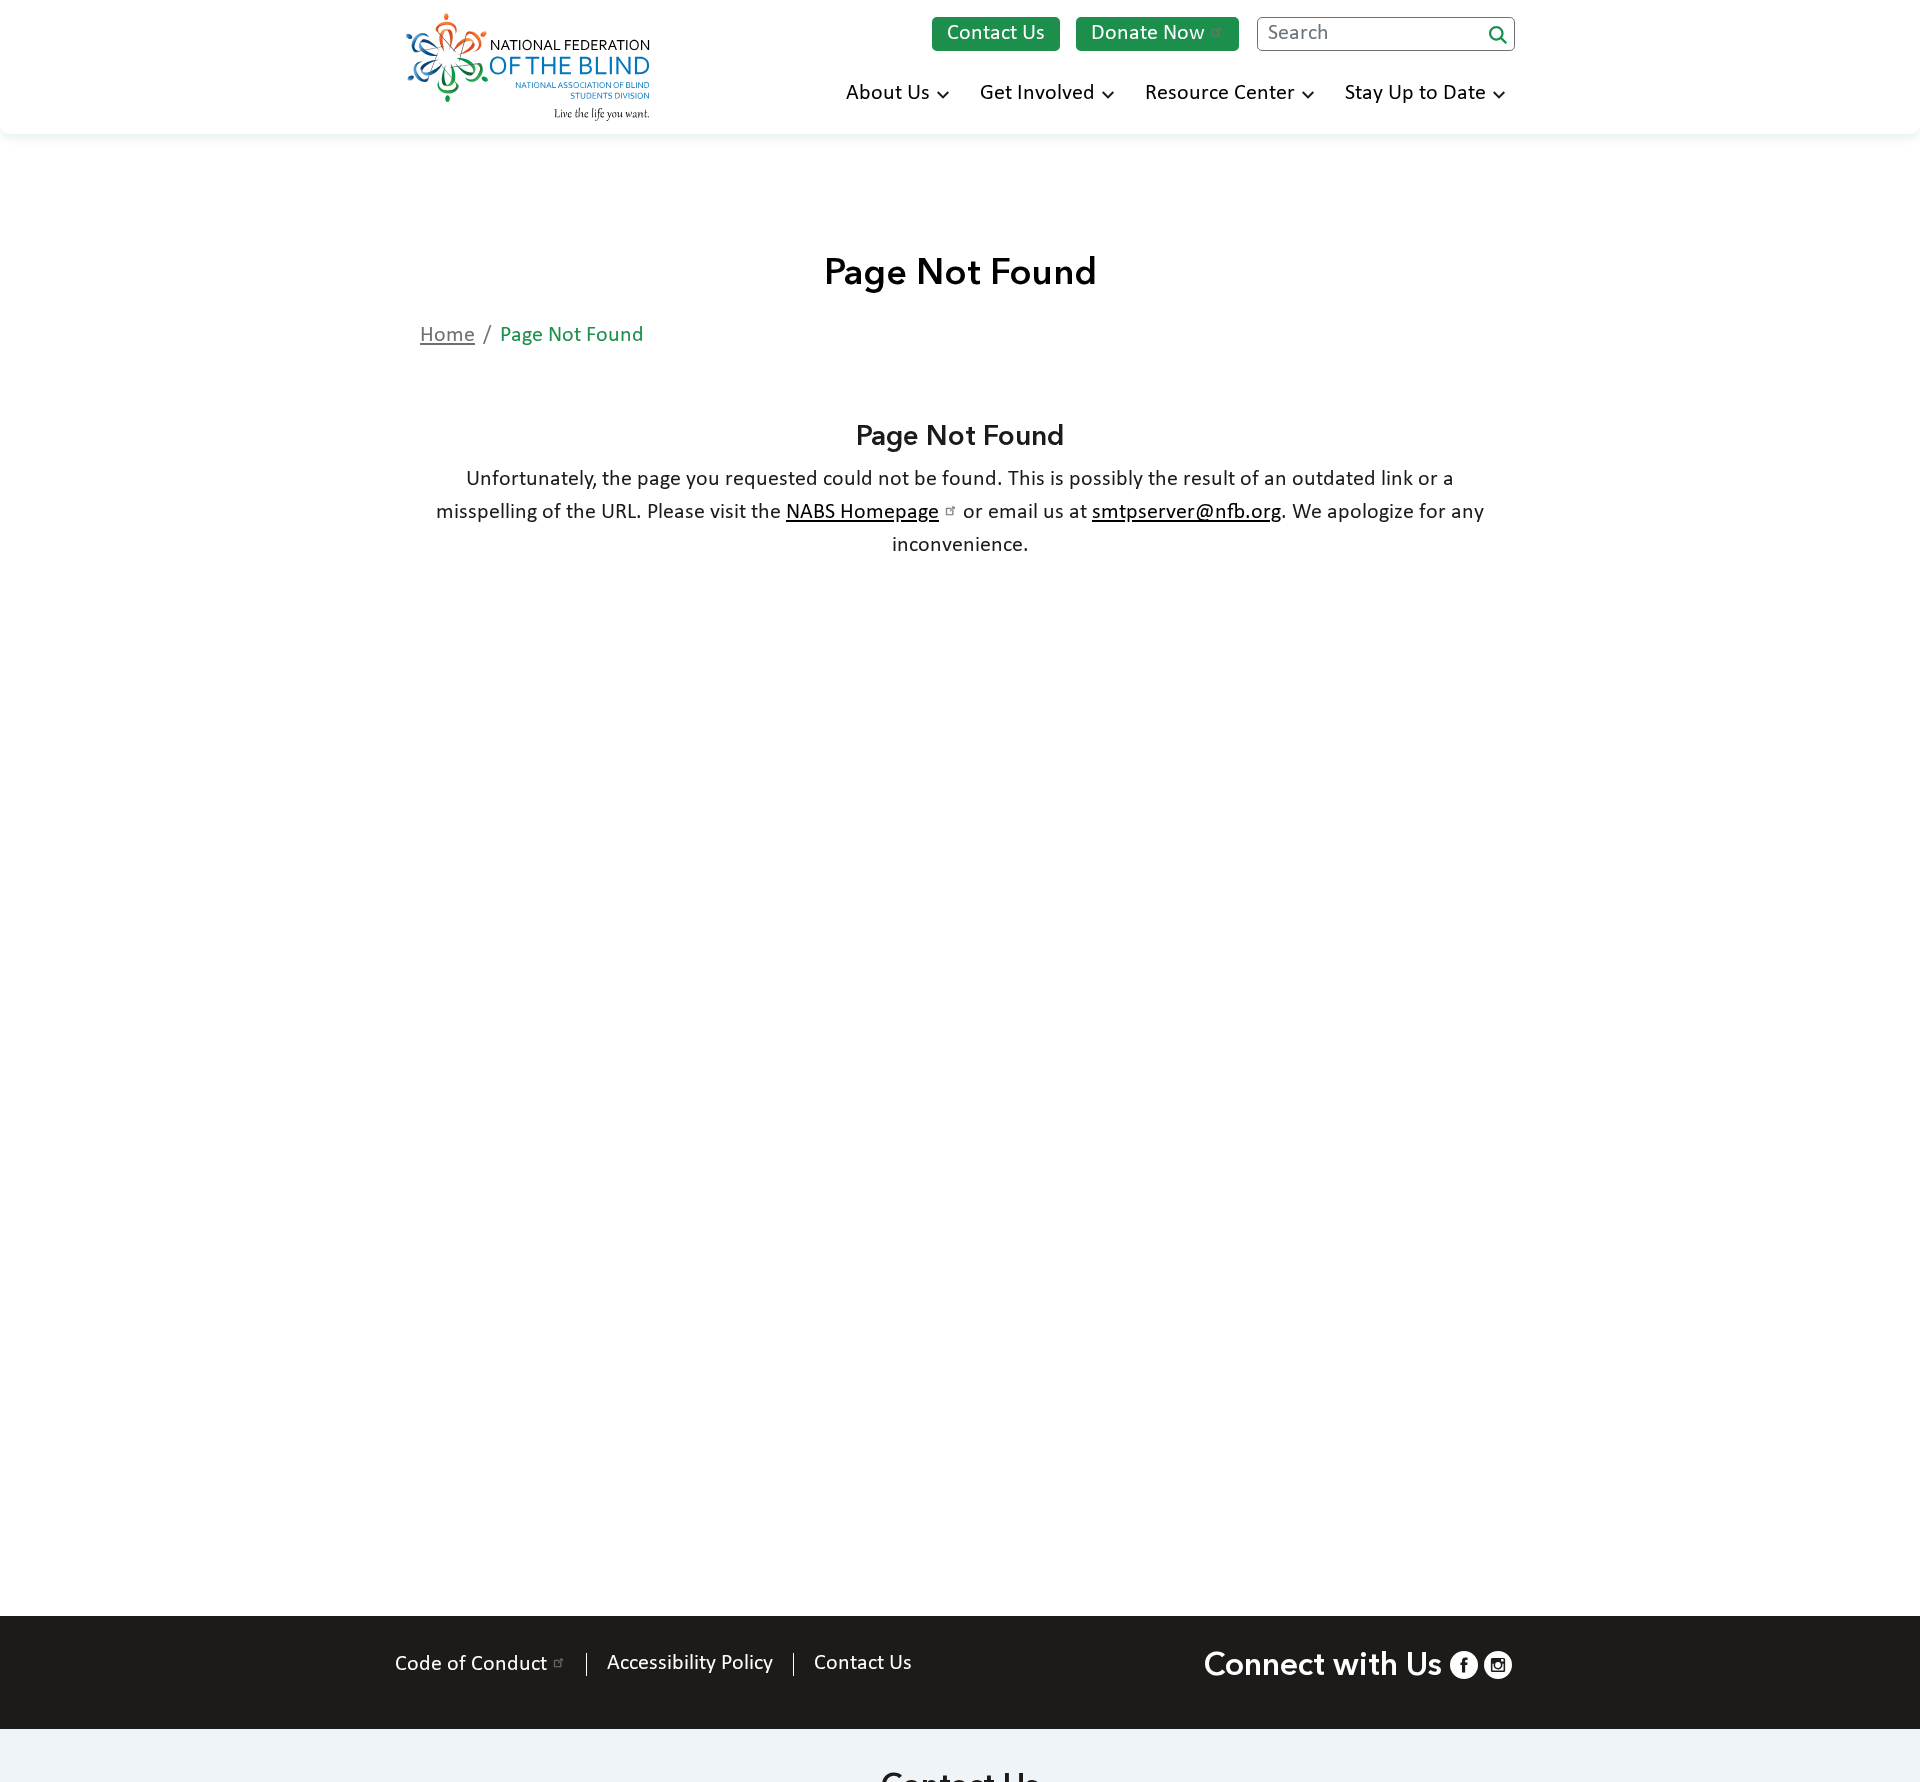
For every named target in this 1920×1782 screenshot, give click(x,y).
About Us (888, 93)
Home (447, 335)
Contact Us (996, 33)
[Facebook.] (1464, 1664)
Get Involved (1037, 93)
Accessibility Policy (690, 1664)
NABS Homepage (862, 512)
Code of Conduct (471, 1664)
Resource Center (1220, 93)
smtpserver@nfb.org (1186, 512)
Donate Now (1148, 33)
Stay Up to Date (1415, 93)
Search (1498, 35)
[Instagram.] (1498, 1664)
